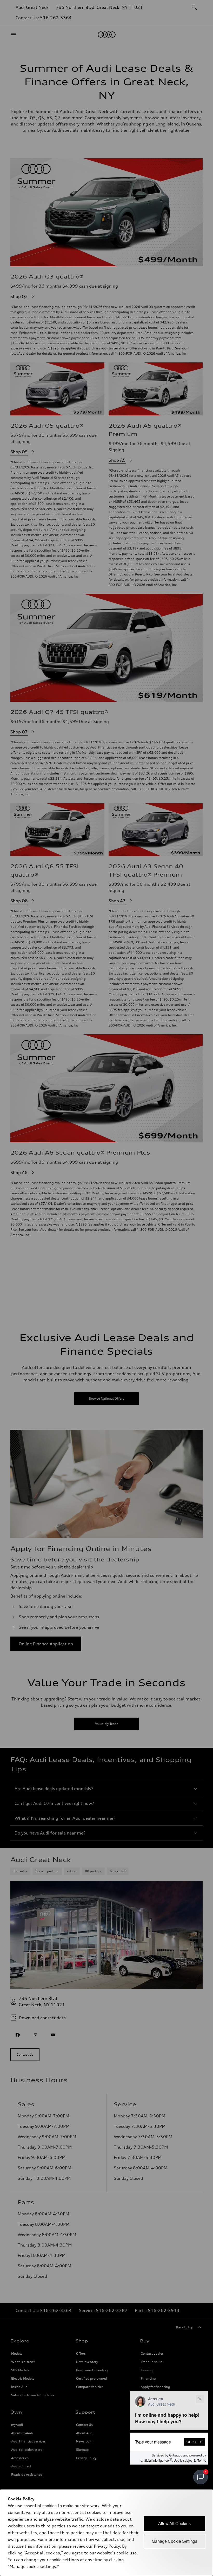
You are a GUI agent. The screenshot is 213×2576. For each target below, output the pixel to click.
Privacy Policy (107, 2546)
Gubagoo (176, 2455)
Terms (202, 2460)
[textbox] (169, 2442)
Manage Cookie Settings (174, 2541)
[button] (169, 2428)
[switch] (201, 2477)
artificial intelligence (156, 2460)
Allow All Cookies (174, 2524)
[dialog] (106, 2533)
